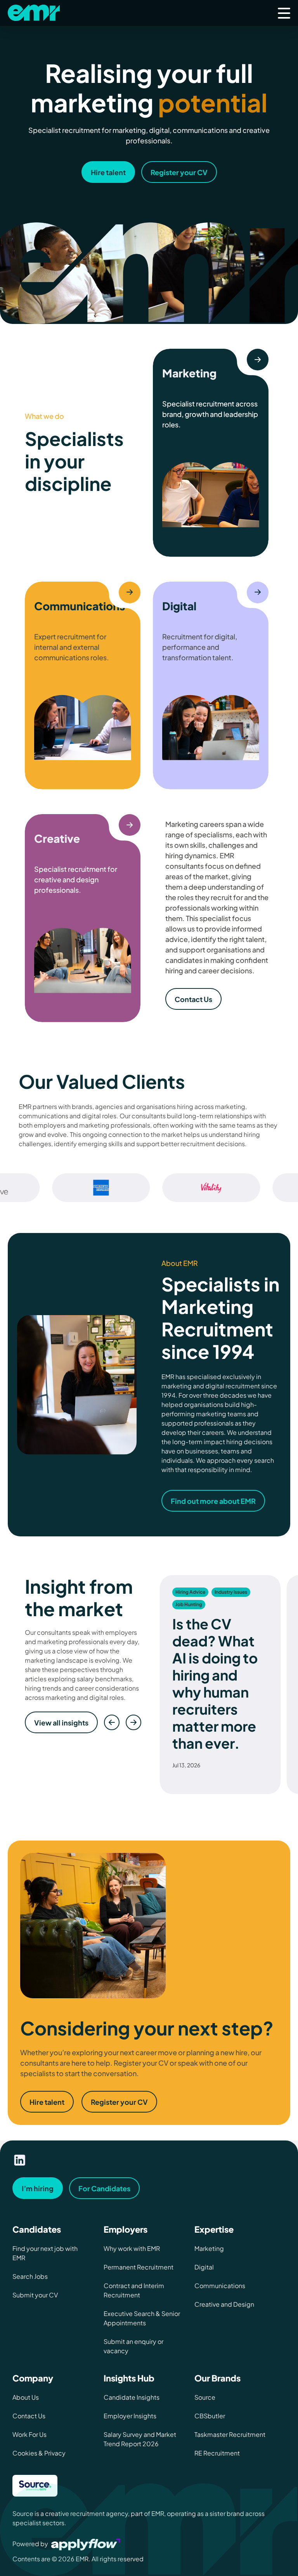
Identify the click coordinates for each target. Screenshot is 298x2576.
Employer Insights (130, 2416)
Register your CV (119, 2102)
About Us (26, 2397)
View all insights (61, 1723)
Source (205, 2397)
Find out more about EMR (213, 1501)
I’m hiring (38, 2188)
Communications (220, 2286)
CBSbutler (210, 2416)
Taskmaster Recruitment (230, 2434)
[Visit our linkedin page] (20, 2160)
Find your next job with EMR (45, 2253)
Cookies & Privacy (39, 2453)
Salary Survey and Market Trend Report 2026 (140, 2439)
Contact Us (193, 999)
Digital (204, 2267)
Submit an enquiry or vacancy (133, 2346)
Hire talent (47, 2102)
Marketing (209, 2248)
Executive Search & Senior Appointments (142, 2318)
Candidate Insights (132, 2397)
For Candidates (104, 2188)
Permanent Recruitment (139, 2267)
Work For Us (29, 2434)
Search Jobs (30, 2276)
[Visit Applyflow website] (87, 2544)
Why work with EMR (132, 2248)
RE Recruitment (217, 2453)
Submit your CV (35, 2295)
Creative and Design (224, 2304)
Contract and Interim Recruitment (134, 2290)
